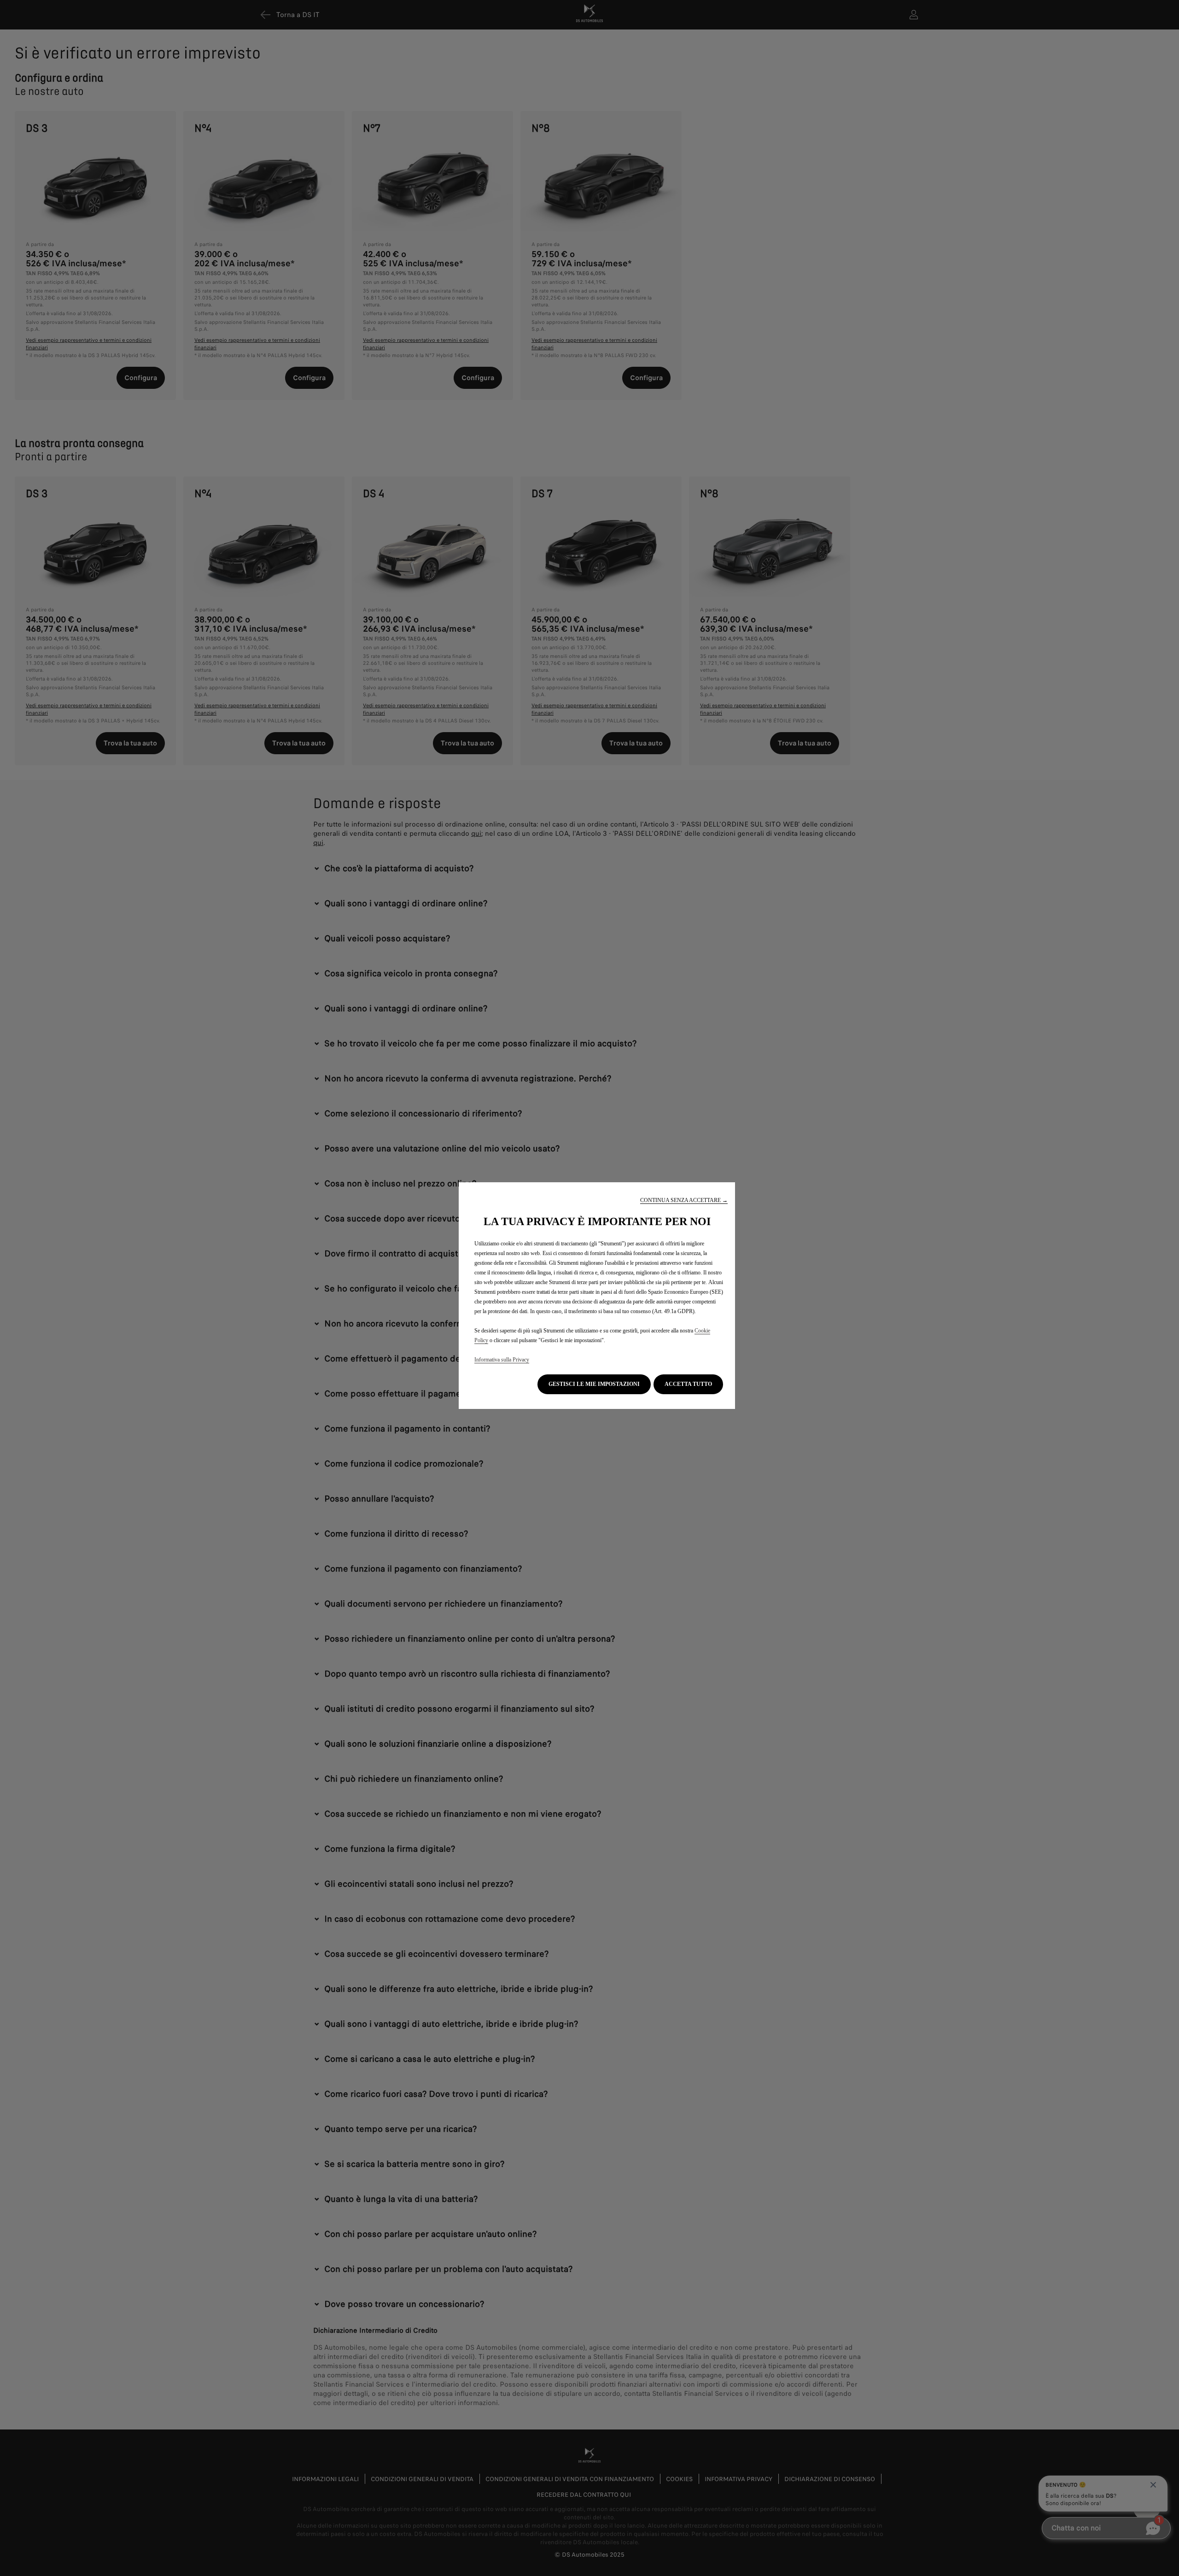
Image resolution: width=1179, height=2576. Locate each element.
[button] (684, 1200)
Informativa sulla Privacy (502, 1360)
